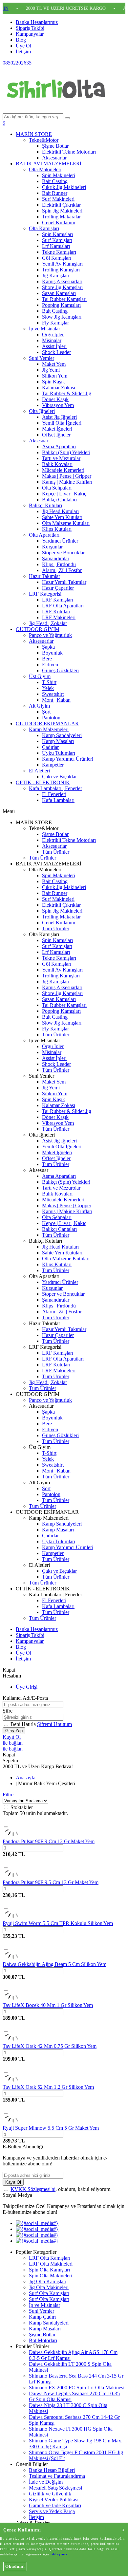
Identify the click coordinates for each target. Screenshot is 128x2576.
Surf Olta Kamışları (49, 2293)
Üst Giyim (40, 676)
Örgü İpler (53, 334)
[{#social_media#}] (37, 2223)
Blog (21, 40)
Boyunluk (52, 653)
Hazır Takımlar (44, 576)
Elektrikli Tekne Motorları (69, 152)
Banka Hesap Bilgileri (52, 2470)
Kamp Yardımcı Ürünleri (68, 759)
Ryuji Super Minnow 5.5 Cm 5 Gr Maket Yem (51, 2128)
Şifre (8, 1711)
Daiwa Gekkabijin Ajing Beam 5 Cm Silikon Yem (54, 1964)
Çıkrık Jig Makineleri (64, 187)
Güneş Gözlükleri (60, 670)
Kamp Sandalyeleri (62, 735)
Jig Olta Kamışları (48, 2281)
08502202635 (17, 63)
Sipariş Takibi (30, 28)
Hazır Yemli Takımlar (64, 582)
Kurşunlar (52, 547)
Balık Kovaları (57, 464)
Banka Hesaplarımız (37, 22)
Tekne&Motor (44, 140)
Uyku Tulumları (59, 753)
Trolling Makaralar (61, 217)
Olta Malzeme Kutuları (66, 523)
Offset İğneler (56, 435)
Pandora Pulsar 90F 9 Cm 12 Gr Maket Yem (49, 1841)
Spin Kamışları (57, 234)
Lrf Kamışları (56, 246)
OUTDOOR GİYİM (38, 629)
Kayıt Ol (12, 1737)
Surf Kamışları (57, 240)
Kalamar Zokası (59, 388)
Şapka (48, 647)
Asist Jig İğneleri (59, 417)
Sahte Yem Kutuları (62, 517)
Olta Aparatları (44, 535)
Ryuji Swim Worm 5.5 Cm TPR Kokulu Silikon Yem (58, 1923)
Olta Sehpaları (57, 488)
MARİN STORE (34, 134)
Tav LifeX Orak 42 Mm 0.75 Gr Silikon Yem (50, 2046)
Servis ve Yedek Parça (52, 2511)
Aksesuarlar (54, 158)
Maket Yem (54, 364)
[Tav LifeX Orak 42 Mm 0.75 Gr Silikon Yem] (13, 2040)
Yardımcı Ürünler (60, 541)
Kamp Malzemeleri (49, 729)
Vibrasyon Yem (58, 405)
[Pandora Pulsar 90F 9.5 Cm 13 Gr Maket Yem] (13, 1876)
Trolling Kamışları (61, 270)
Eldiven (50, 665)
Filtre (8, 1795)
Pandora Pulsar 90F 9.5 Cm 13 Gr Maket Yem (51, 1882)
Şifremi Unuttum (54, 1724)
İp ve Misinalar (44, 329)
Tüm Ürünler (56, 852)
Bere (47, 659)
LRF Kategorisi (45, 594)
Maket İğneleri (57, 429)
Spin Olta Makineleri (51, 2276)
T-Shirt (49, 682)
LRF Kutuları (56, 612)
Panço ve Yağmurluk (50, 635)
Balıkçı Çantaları (59, 500)
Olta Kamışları (44, 228)
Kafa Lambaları (58, 800)
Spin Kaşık (53, 382)
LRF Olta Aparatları (63, 606)
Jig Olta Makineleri (49, 2287)
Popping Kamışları (61, 305)
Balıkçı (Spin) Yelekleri (66, 452)
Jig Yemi (51, 370)
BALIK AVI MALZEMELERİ (49, 164)
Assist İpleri (54, 346)
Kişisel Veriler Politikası (54, 2500)
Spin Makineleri (59, 175)
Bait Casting (55, 181)
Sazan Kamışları (59, 293)
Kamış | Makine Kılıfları (67, 482)
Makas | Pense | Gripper (67, 476)
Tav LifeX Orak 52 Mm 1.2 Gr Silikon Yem (48, 2087)
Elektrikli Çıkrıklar (61, 205)
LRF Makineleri (59, 617)
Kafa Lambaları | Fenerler (55, 788)
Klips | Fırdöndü (59, 564)
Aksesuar (39, 441)
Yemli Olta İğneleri (62, 423)
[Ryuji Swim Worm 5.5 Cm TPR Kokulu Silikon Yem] (13, 1917)
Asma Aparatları (59, 446)
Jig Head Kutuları (60, 511)
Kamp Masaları (58, 741)
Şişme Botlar (55, 146)
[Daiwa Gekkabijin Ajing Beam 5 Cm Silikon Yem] (13, 1958)
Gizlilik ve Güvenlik (50, 2494)
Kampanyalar (30, 34)
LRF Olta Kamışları (50, 2258)
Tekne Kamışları (59, 252)
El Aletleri (39, 771)
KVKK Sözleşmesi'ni (33, 2189)
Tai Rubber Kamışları (64, 299)
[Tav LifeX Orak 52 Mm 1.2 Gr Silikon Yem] (13, 2081)
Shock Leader (56, 352)
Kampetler (53, 765)
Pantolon (51, 718)
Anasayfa (26, 1778)
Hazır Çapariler (58, 588)
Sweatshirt (53, 694)
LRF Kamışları (58, 600)
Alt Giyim (39, 706)
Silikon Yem (55, 376)
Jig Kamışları (56, 276)
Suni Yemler (42, 358)
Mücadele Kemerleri (63, 470)
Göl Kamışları (57, 258)
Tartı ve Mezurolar (61, 458)
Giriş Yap (14, 1731)
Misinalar (52, 340)
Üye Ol (23, 46)
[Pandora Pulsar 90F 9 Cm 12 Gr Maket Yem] (13, 1835)
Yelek (48, 688)
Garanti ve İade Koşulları (55, 2505)
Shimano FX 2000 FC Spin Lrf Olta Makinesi (77, 2388)
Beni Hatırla (24, 1724)
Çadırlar (50, 747)
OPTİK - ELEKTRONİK (43, 782)
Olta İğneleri (42, 411)
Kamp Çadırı (42, 2317)
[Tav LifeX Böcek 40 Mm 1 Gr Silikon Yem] (13, 1999)
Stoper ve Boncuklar (63, 553)
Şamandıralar (56, 558)
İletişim (23, 52)
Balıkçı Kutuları (45, 505)
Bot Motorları (43, 2340)
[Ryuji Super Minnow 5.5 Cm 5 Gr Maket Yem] (13, 2122)
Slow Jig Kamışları (62, 317)
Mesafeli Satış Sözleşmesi (55, 2488)
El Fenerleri (54, 794)
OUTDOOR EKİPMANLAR (47, 723)
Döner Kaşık (55, 399)
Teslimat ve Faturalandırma (57, 2476)
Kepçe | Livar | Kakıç (64, 494)
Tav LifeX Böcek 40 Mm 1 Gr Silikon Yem (48, 2005)
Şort (46, 712)
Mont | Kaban (56, 700)
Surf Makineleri (58, 199)
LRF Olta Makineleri (51, 2264)
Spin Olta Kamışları (49, 2270)
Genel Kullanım (59, 222)
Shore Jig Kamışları (62, 287)
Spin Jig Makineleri (62, 211)
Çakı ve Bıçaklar (59, 777)
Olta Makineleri (45, 169)
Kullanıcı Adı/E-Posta (25, 1698)
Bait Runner (55, 193)
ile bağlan (13, 1743)
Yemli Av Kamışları (62, 264)
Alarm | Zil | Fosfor (62, 570)
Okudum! (15, 2566)
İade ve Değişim (46, 2482)
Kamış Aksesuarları (62, 281)
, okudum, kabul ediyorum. (61, 2189)
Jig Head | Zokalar (48, 623)
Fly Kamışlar (55, 323)
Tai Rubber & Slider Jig (67, 393)
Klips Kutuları (57, 529)
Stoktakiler (22, 1807)
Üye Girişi (27, 1687)
